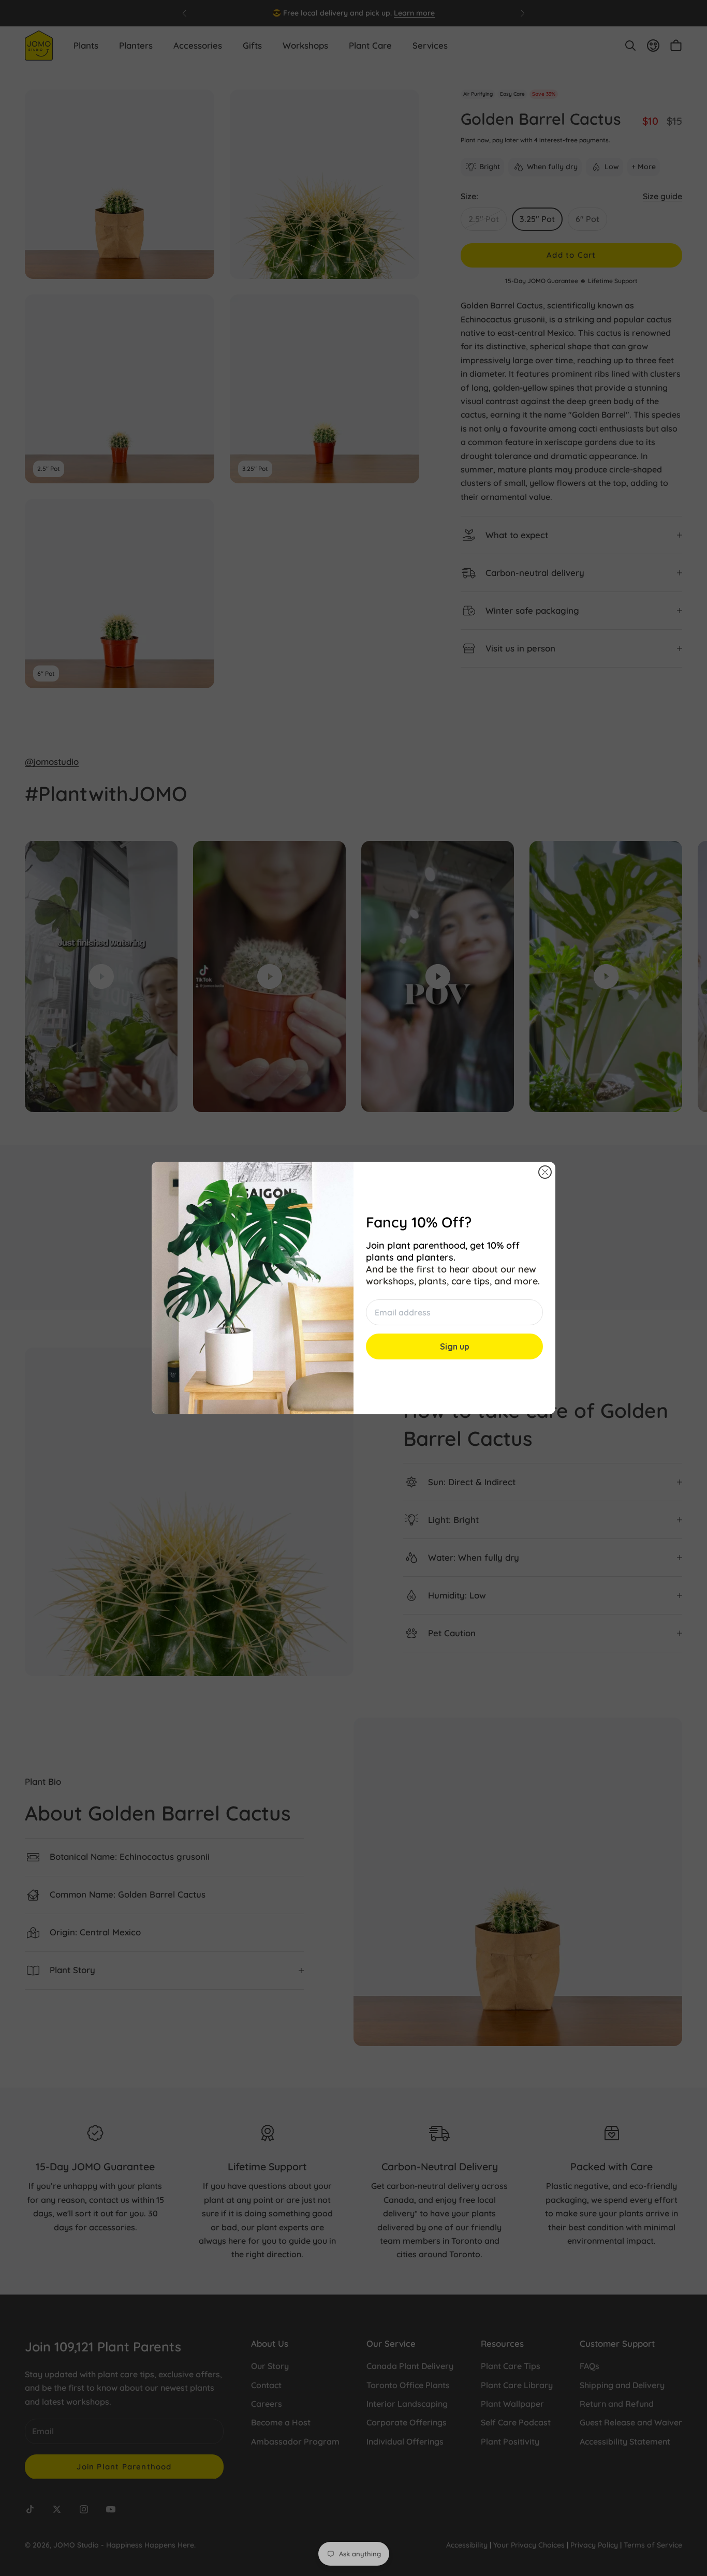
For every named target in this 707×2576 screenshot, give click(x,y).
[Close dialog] (545, 1172)
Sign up (455, 1346)
